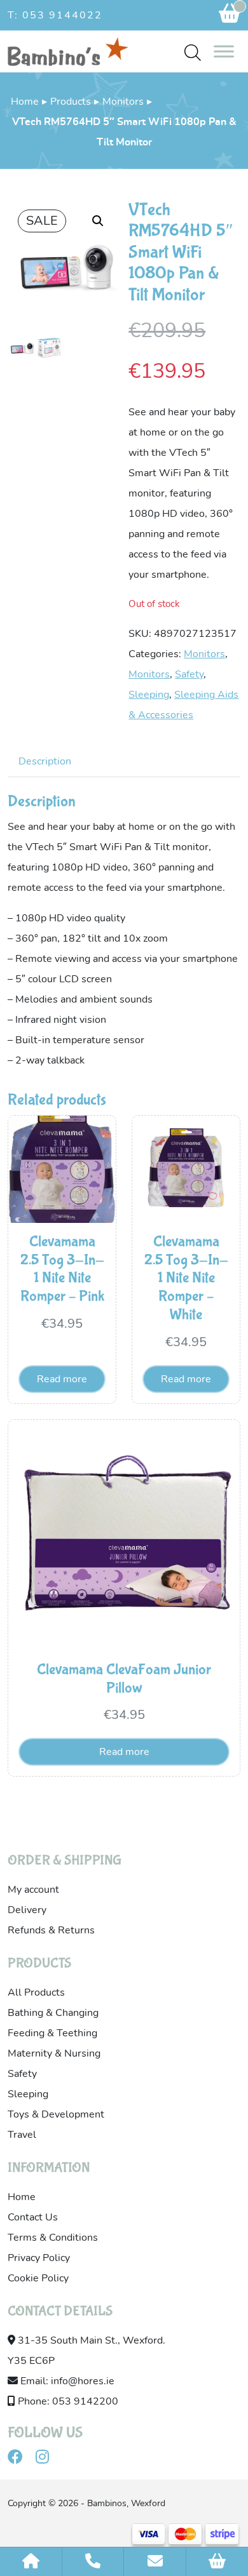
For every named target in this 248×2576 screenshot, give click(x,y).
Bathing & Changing (53, 2013)
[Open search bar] (193, 52)
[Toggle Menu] (224, 51)
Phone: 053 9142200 (67, 2401)
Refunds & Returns (51, 1930)
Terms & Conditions (53, 2238)
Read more (62, 1379)
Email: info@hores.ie (66, 2381)
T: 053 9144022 (55, 15)
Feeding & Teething (52, 2033)
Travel (22, 2135)
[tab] (45, 761)
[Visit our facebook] (20, 2459)
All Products (36, 1992)
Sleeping (149, 695)
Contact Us (33, 2217)
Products (71, 102)
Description (45, 761)
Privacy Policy (39, 2258)
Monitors (123, 102)
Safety (189, 674)
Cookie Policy (38, 2278)
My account (33, 1890)
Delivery (27, 1910)
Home (25, 102)
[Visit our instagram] (47, 2459)
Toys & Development (56, 2114)
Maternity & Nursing (54, 2053)
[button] (98, 221)
